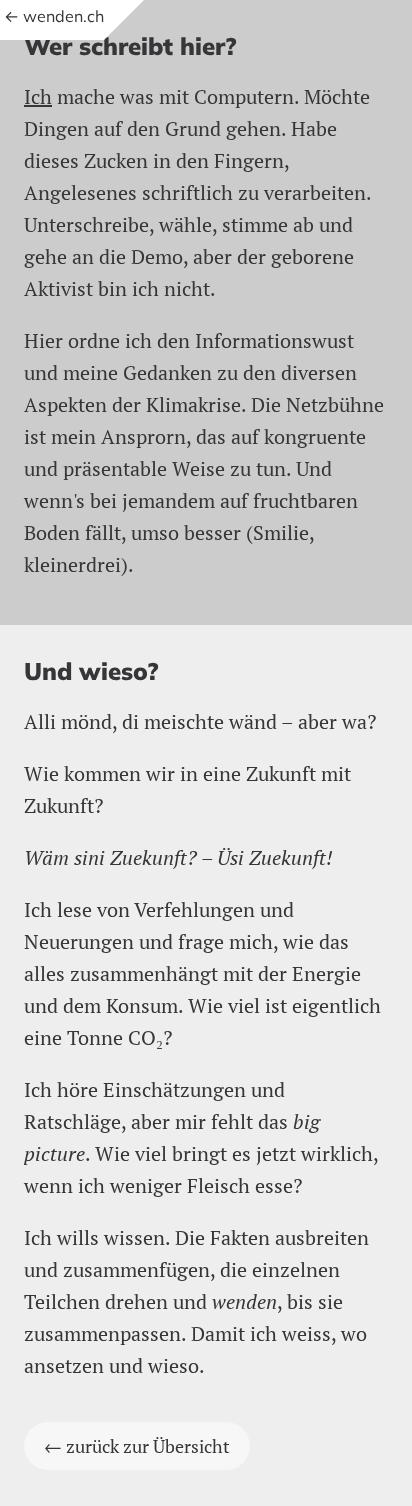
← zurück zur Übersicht (137, 1446)
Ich (38, 96)
